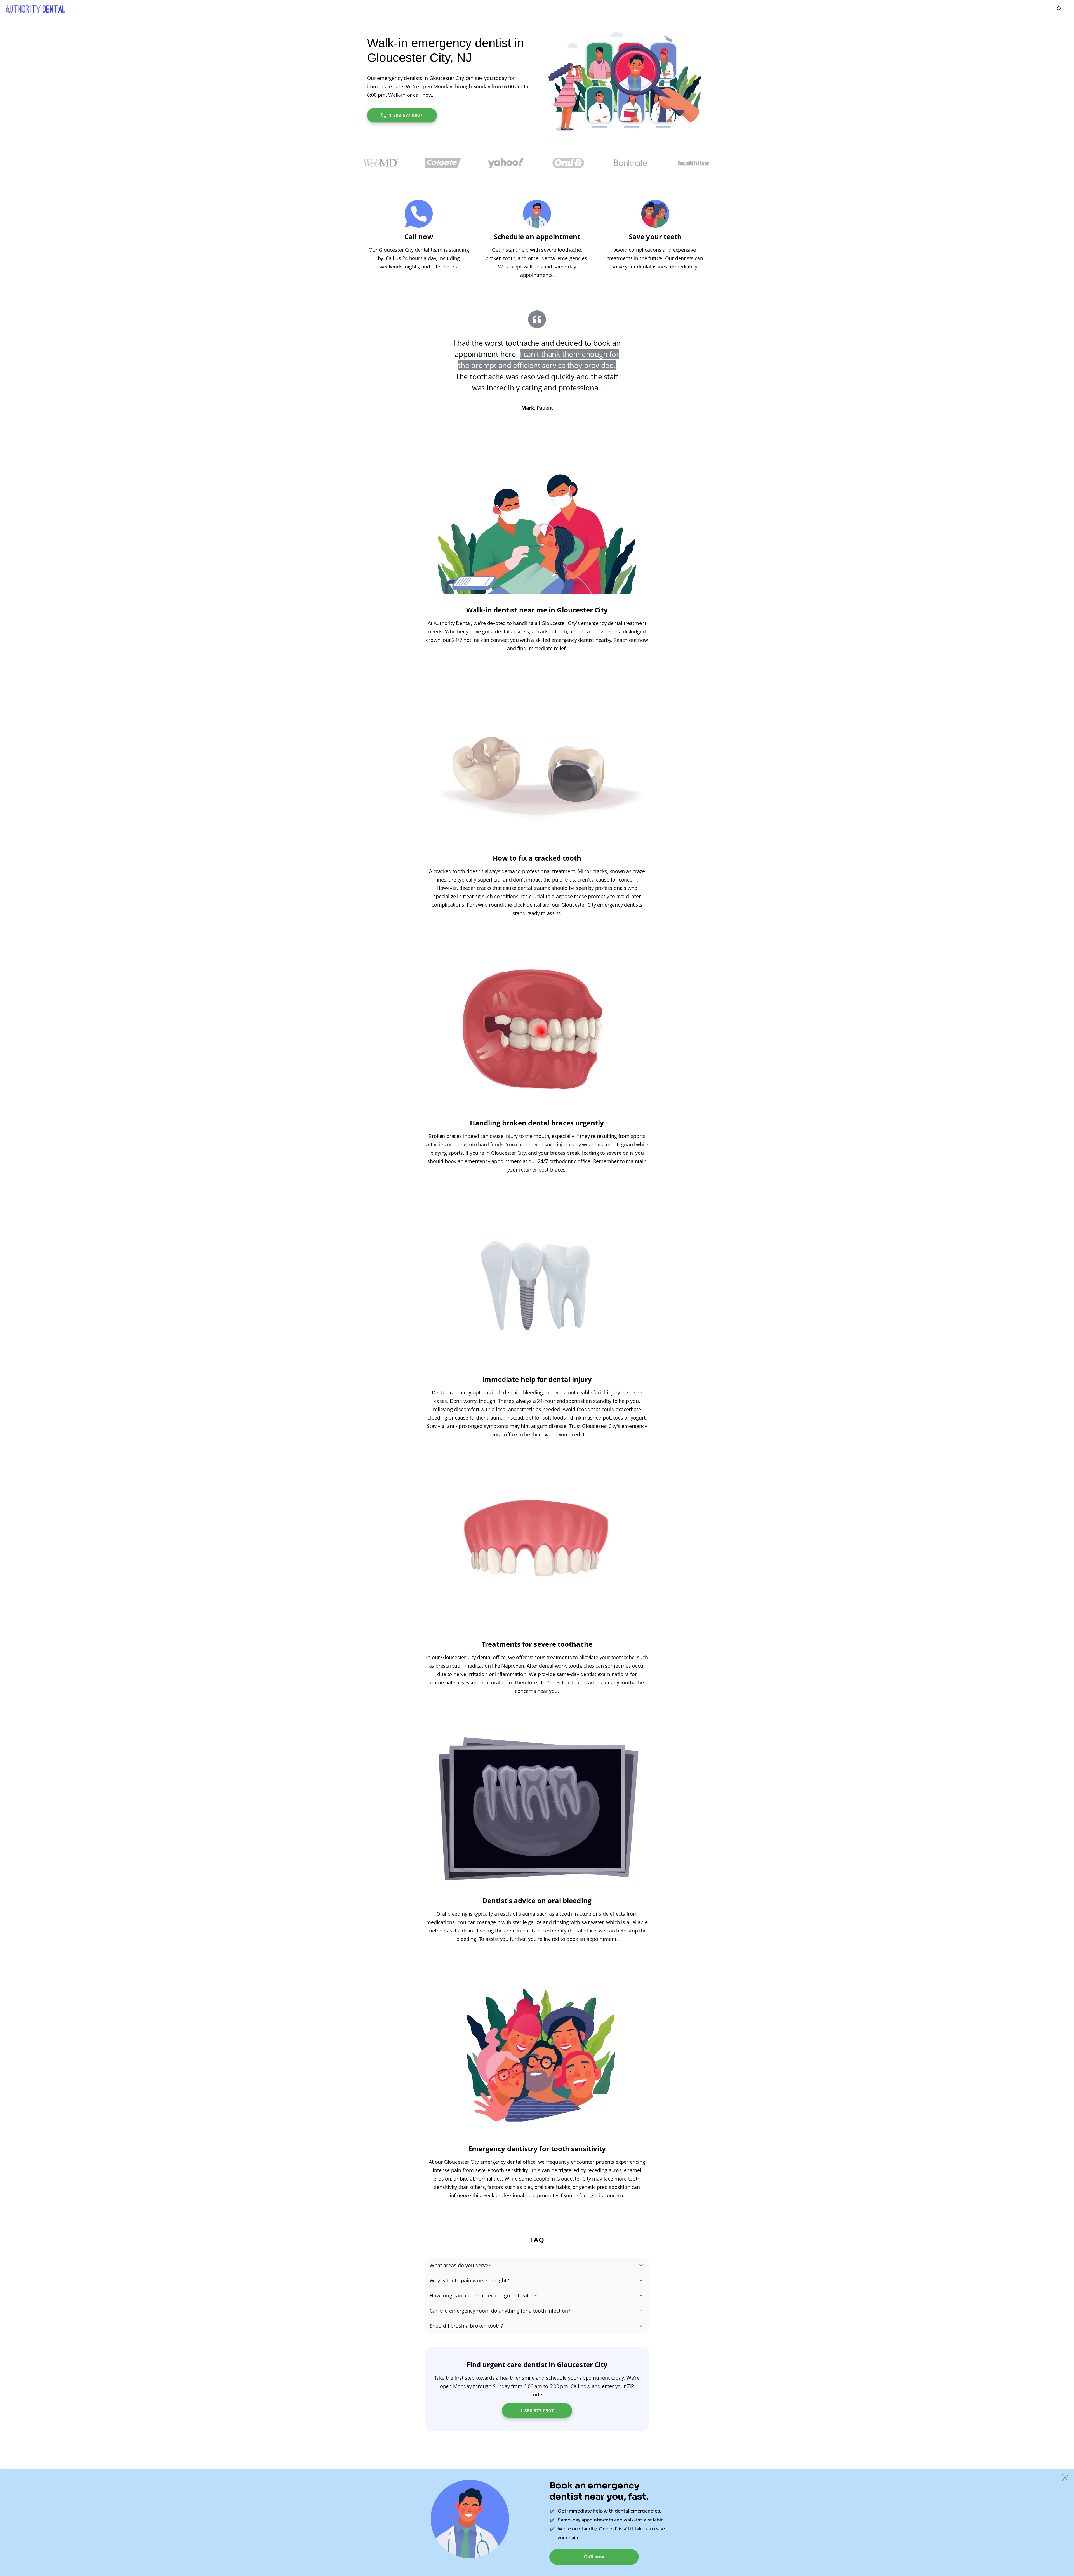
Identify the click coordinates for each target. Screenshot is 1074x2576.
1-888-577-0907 (406, 115)
